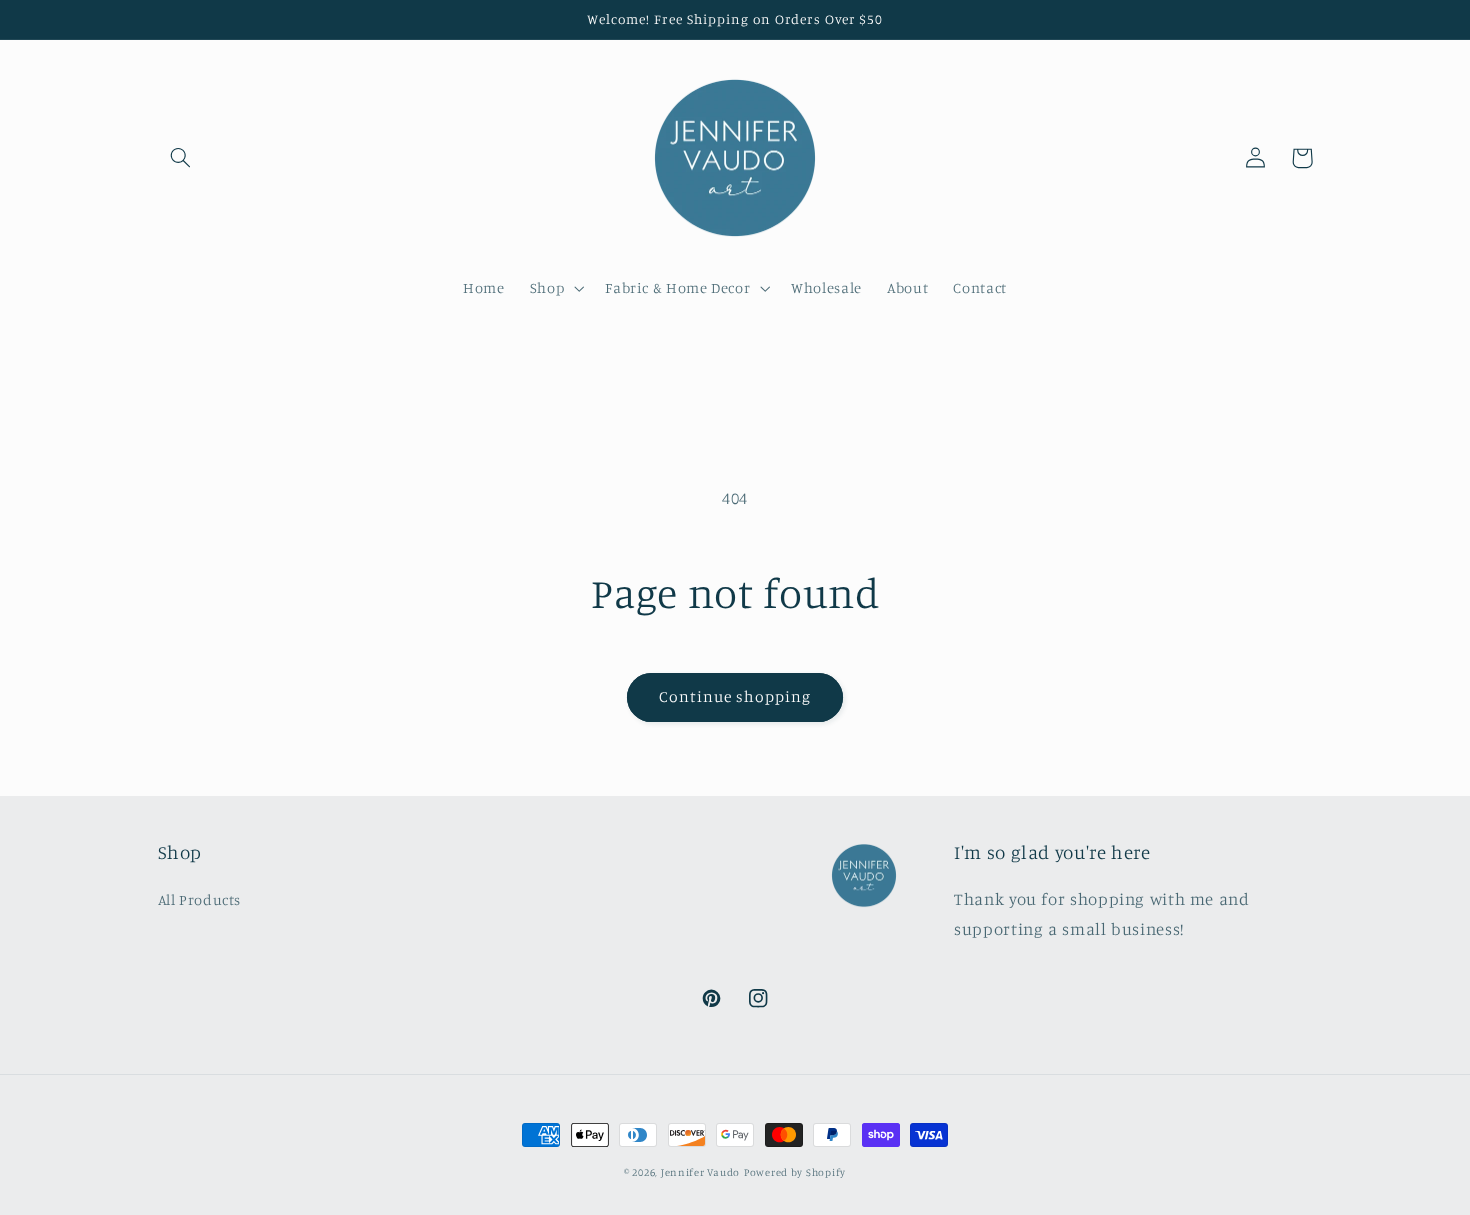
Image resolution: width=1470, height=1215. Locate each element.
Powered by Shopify (795, 1172)
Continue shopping (735, 696)
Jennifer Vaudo (700, 1172)
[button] (181, 158)
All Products (200, 899)
